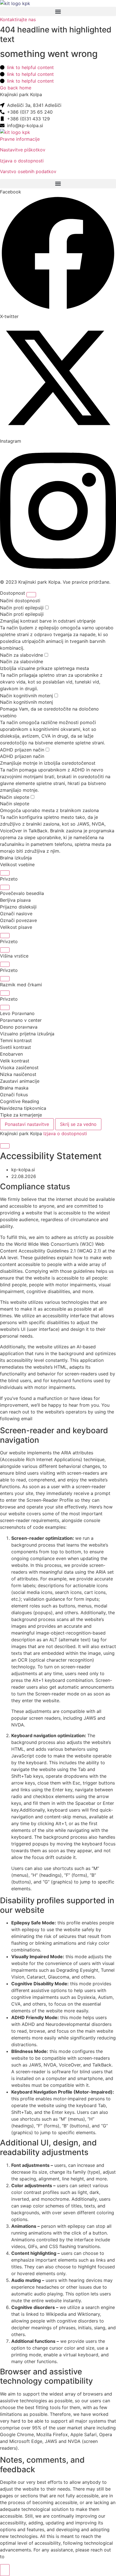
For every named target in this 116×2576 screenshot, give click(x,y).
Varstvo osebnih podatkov (28, 171)
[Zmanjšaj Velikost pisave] (5, 950)
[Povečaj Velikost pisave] (5, 936)
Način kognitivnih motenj (27, 696)
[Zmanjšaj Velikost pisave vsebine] (5, 887)
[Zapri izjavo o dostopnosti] (5, 1146)
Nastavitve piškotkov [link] (23, 150)
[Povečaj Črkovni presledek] (5, 993)
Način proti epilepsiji (23, 608)
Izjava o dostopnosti (22, 161)
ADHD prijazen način (23, 750)
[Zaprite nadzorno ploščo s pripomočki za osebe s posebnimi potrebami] (31, 595)
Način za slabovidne (22, 655)
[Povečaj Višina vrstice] (5, 964)
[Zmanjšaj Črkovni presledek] (5, 1007)
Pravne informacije (20, 139)
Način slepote (15, 797)
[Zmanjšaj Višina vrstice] (5, 979)
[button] (58, 11)
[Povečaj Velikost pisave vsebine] (5, 873)
